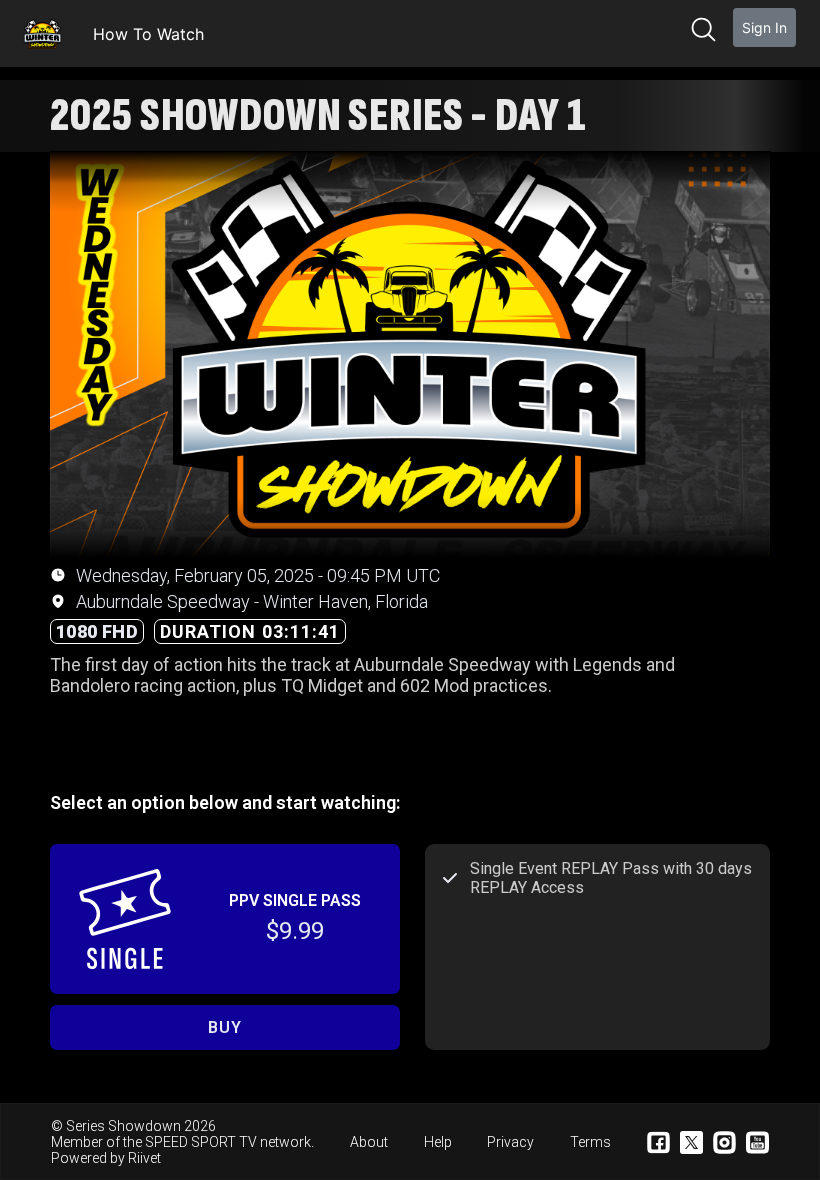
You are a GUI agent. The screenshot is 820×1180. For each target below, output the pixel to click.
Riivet (144, 1158)
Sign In (764, 27)
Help (438, 1142)
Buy (224, 1027)
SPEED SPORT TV (201, 1142)
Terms (590, 1142)
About (369, 1142)
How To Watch (148, 34)
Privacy (510, 1142)
